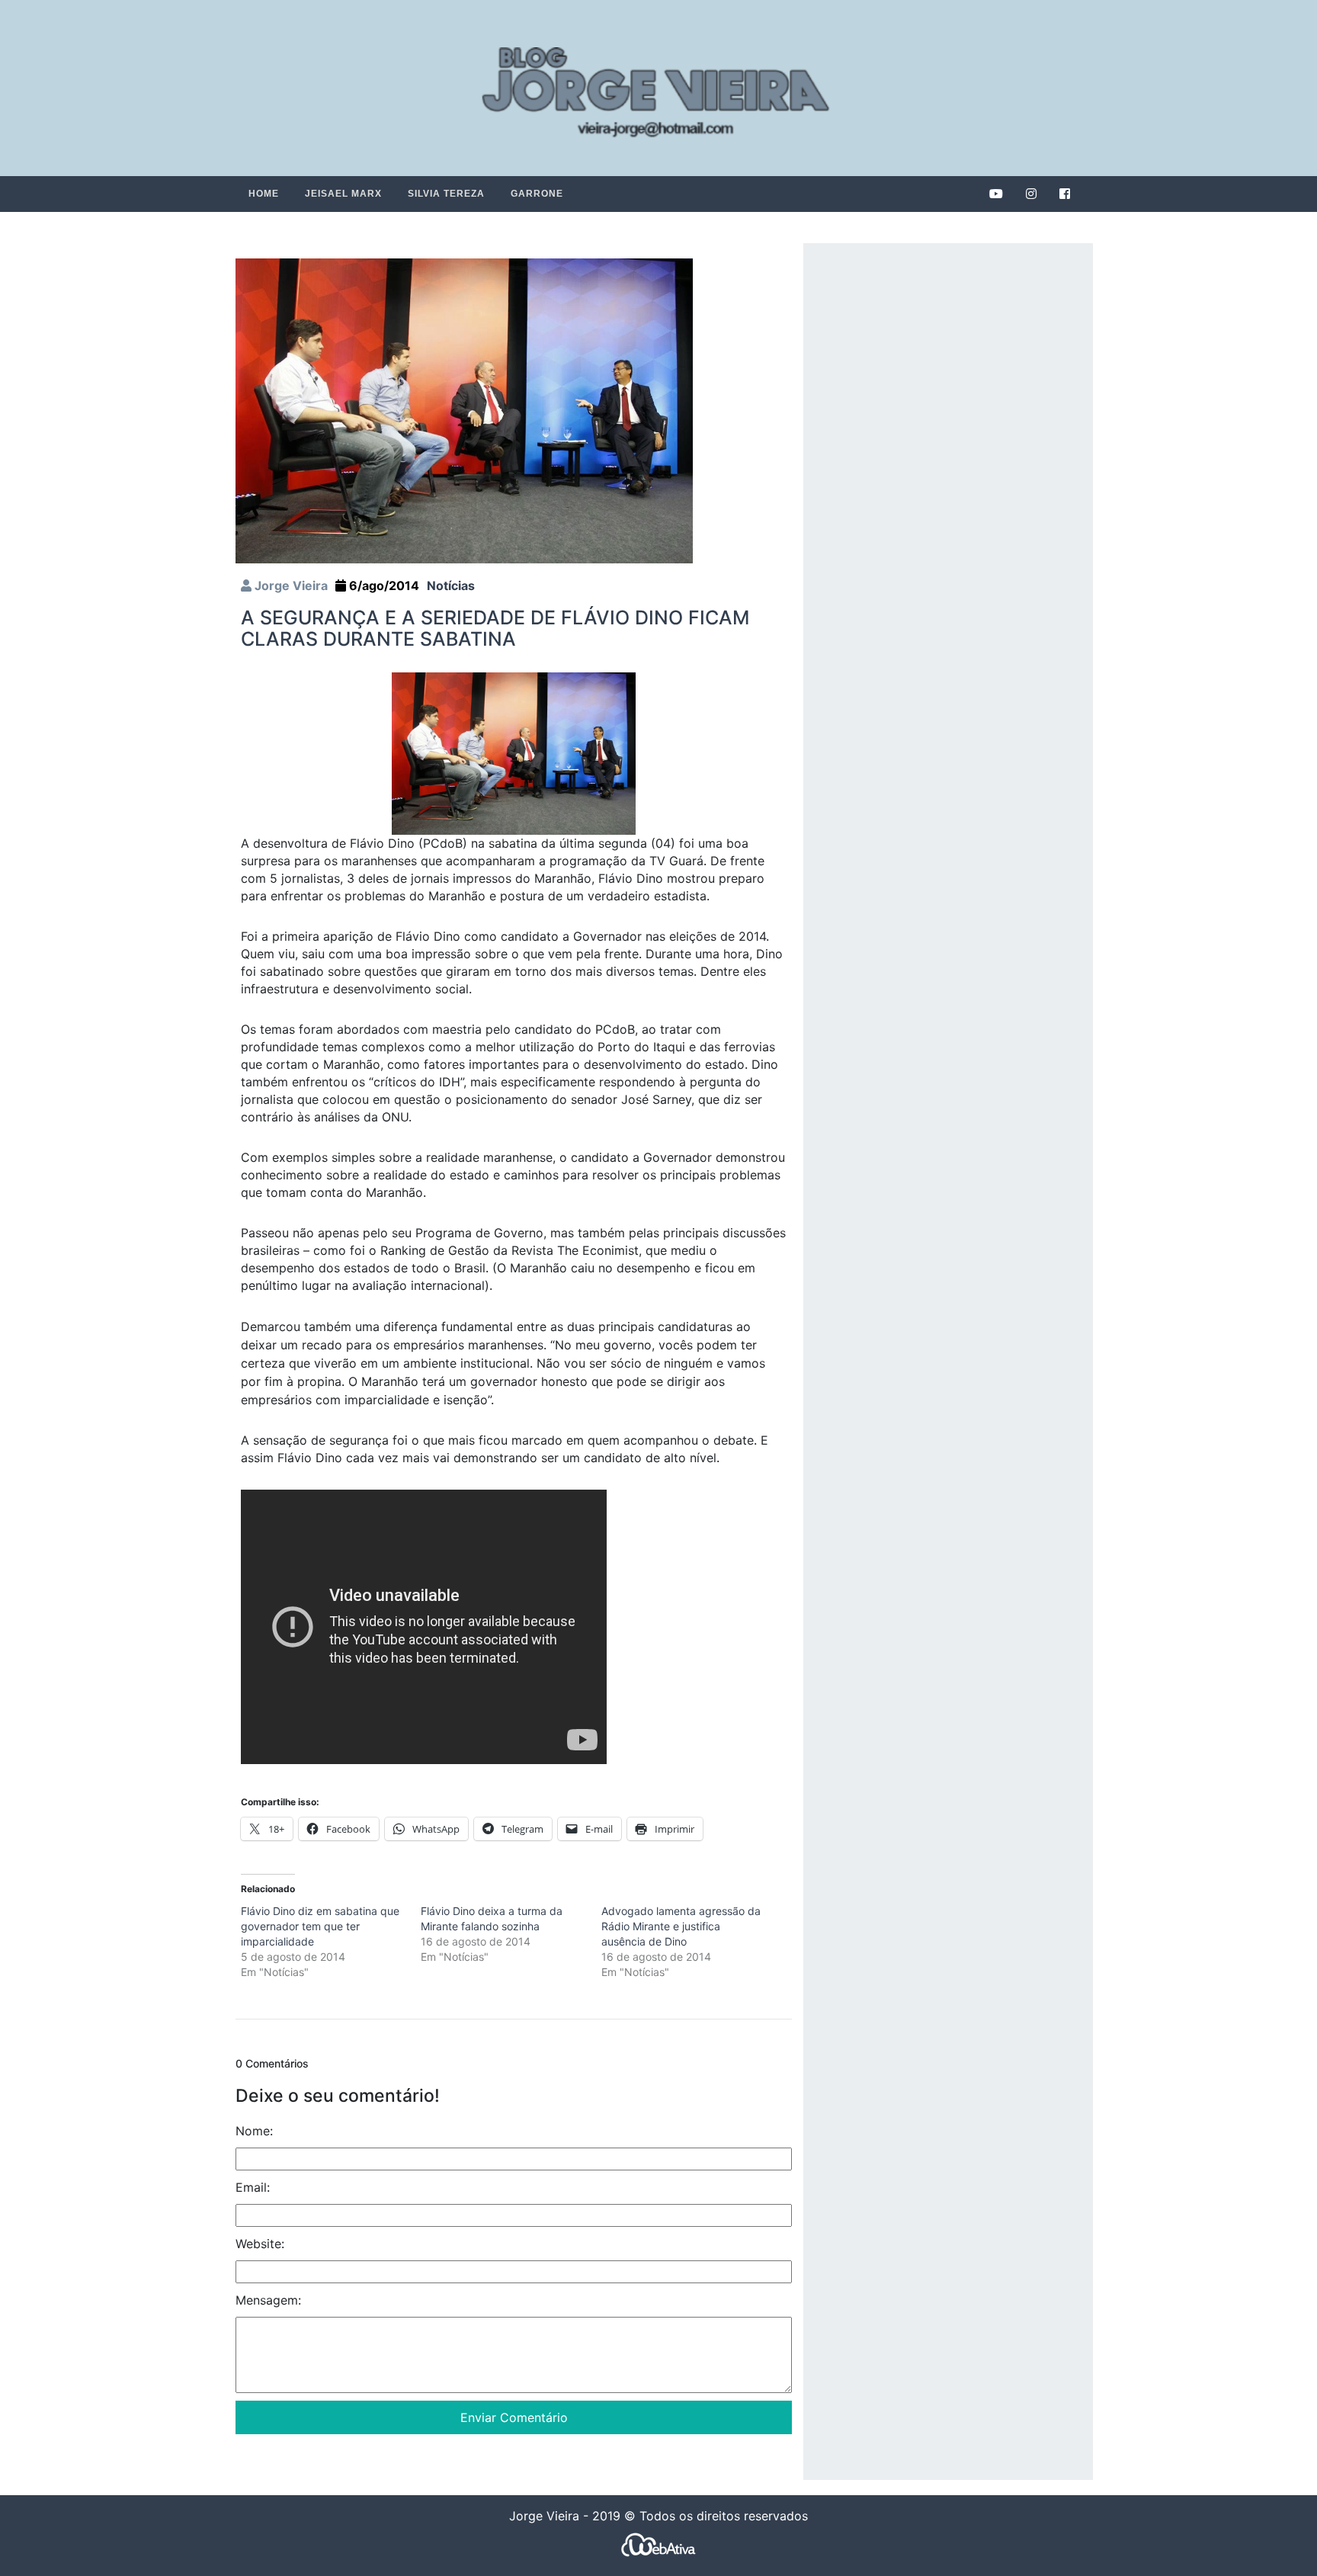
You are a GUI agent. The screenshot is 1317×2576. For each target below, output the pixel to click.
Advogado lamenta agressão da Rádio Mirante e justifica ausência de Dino (681, 1926)
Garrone (537, 194)
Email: (253, 2187)
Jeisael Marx (343, 194)
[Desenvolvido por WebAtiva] (658, 2544)
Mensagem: (268, 2300)
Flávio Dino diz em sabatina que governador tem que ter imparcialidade (320, 1926)
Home (264, 194)
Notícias (451, 585)
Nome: (254, 2131)
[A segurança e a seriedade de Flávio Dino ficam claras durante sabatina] (464, 410)
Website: (260, 2244)
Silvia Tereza (446, 194)
